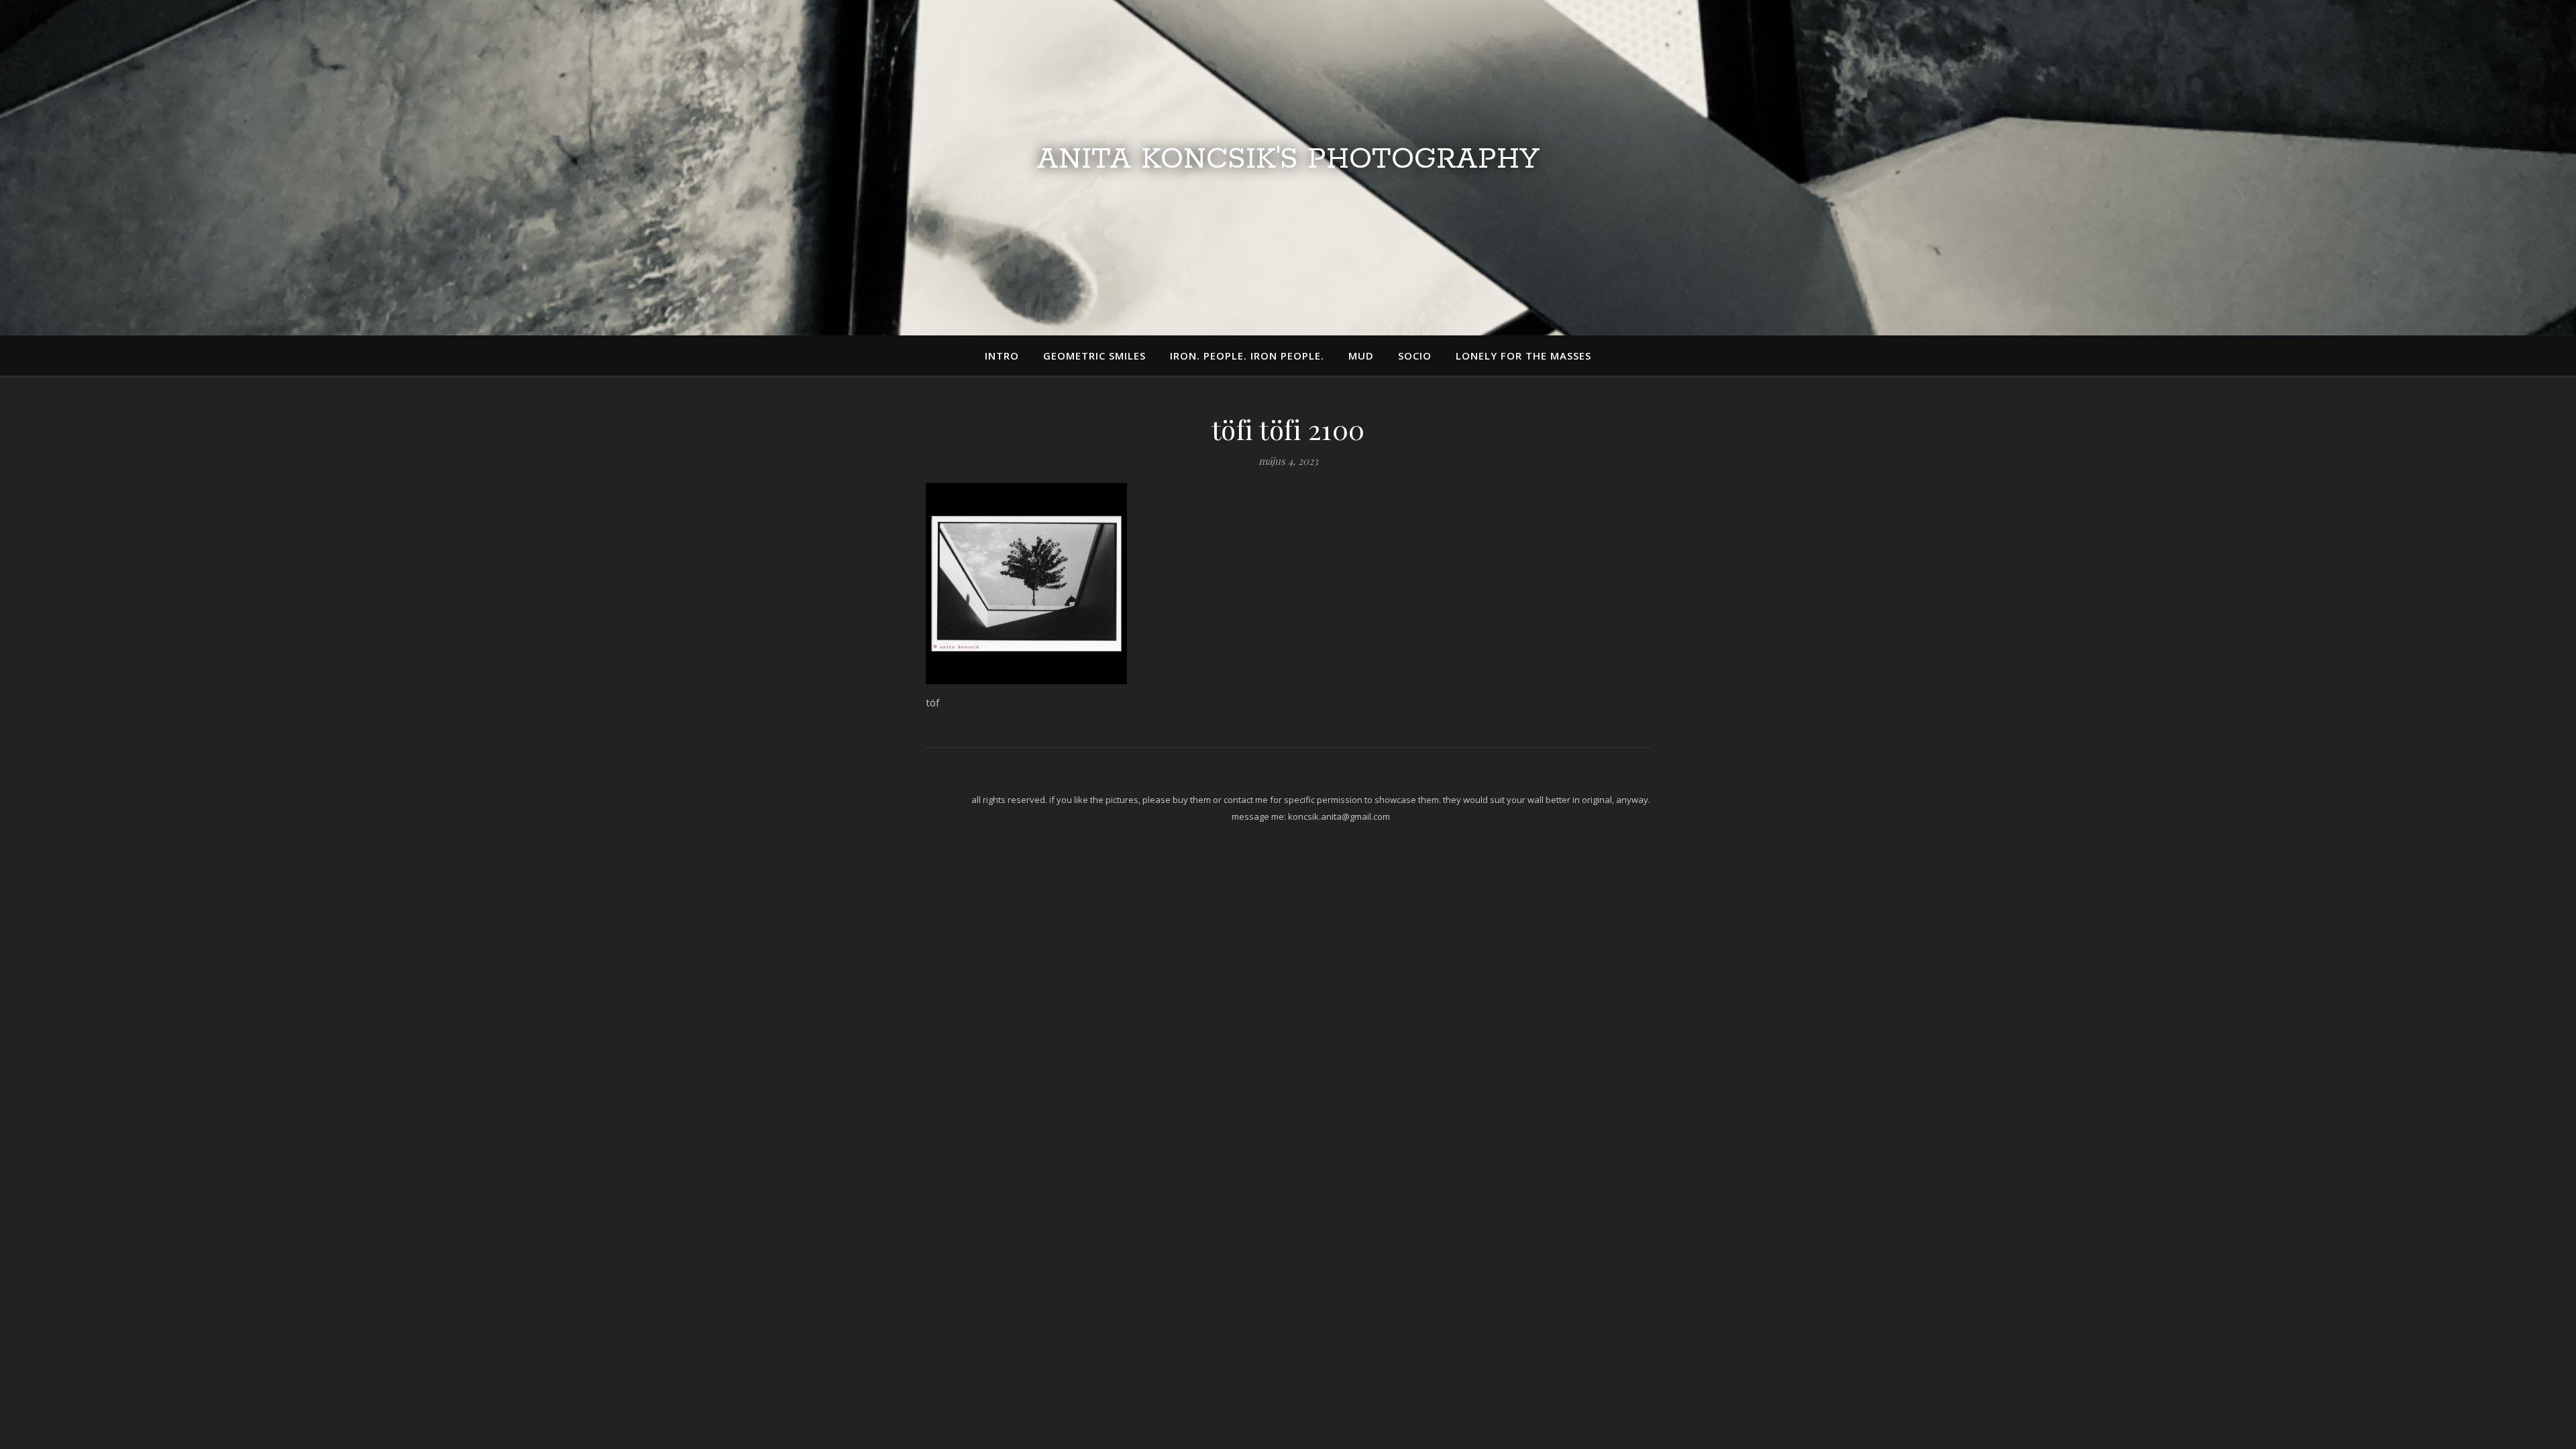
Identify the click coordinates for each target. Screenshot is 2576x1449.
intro (1002, 356)
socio (1415, 356)
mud (1361, 356)
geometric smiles (1094, 356)
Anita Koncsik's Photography (1288, 160)
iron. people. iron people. (1247, 356)
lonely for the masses (1523, 356)
